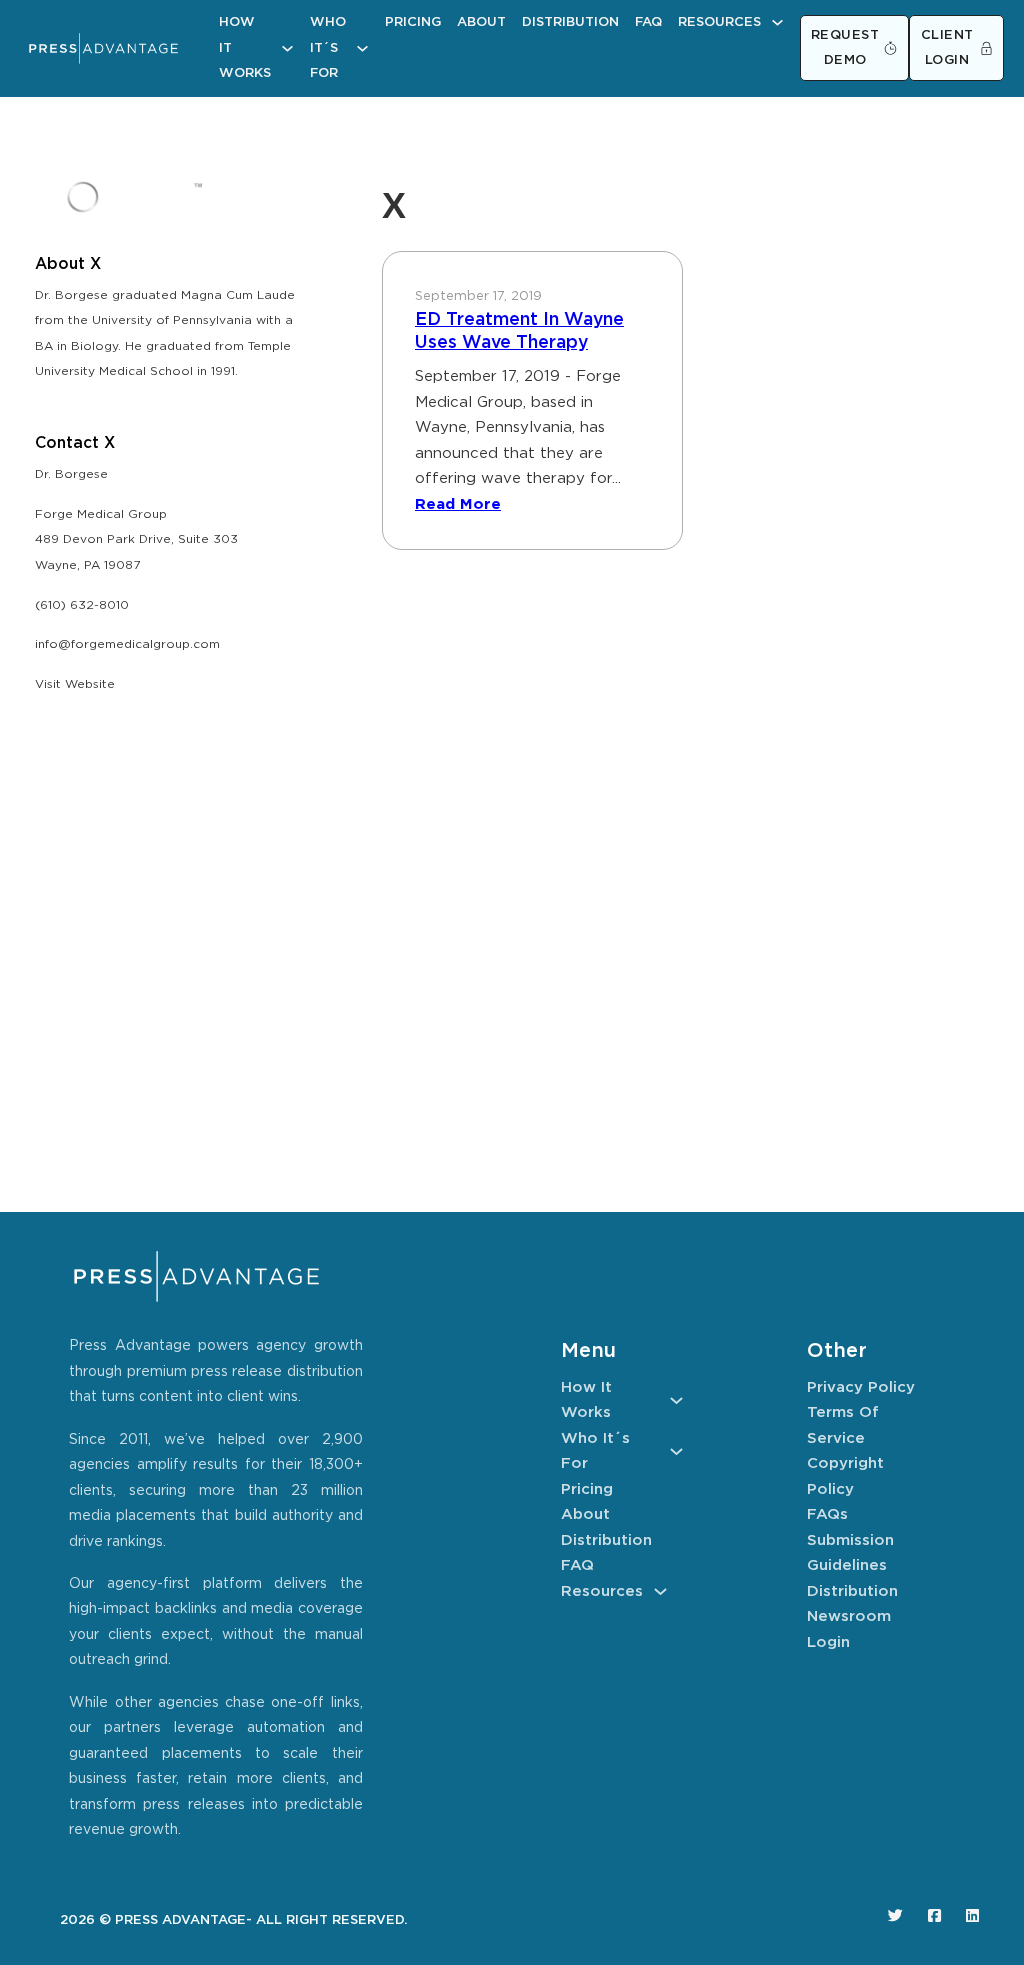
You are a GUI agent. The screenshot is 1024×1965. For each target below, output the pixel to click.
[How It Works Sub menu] (287, 48)
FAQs (827, 1514)
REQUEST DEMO (845, 48)
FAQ (648, 22)
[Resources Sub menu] (777, 22)
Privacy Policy (861, 1387)
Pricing (413, 22)
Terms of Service (843, 1425)
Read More (458, 504)
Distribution (570, 22)
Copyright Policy (845, 1476)
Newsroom (849, 1616)
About (481, 22)
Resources (719, 22)
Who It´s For (328, 48)
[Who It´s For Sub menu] (362, 48)
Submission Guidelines (850, 1553)
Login (828, 1642)
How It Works (245, 48)
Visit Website (75, 684)
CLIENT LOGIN (947, 48)
